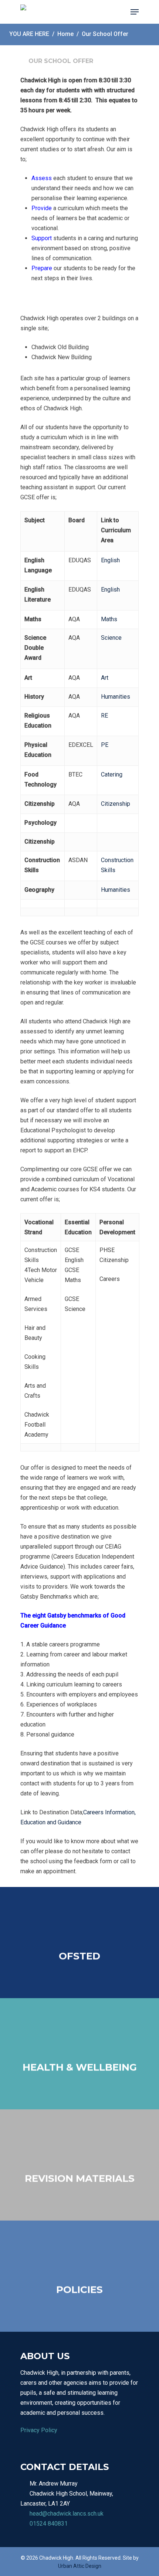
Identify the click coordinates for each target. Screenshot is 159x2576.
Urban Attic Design (80, 2566)
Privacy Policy (39, 2430)
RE (104, 716)
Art (105, 678)
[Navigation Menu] (135, 12)
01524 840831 (49, 2524)
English (110, 560)
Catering (112, 774)
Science (111, 638)
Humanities (116, 697)
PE (105, 745)
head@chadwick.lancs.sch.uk (67, 2514)
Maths (109, 619)
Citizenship (116, 804)
